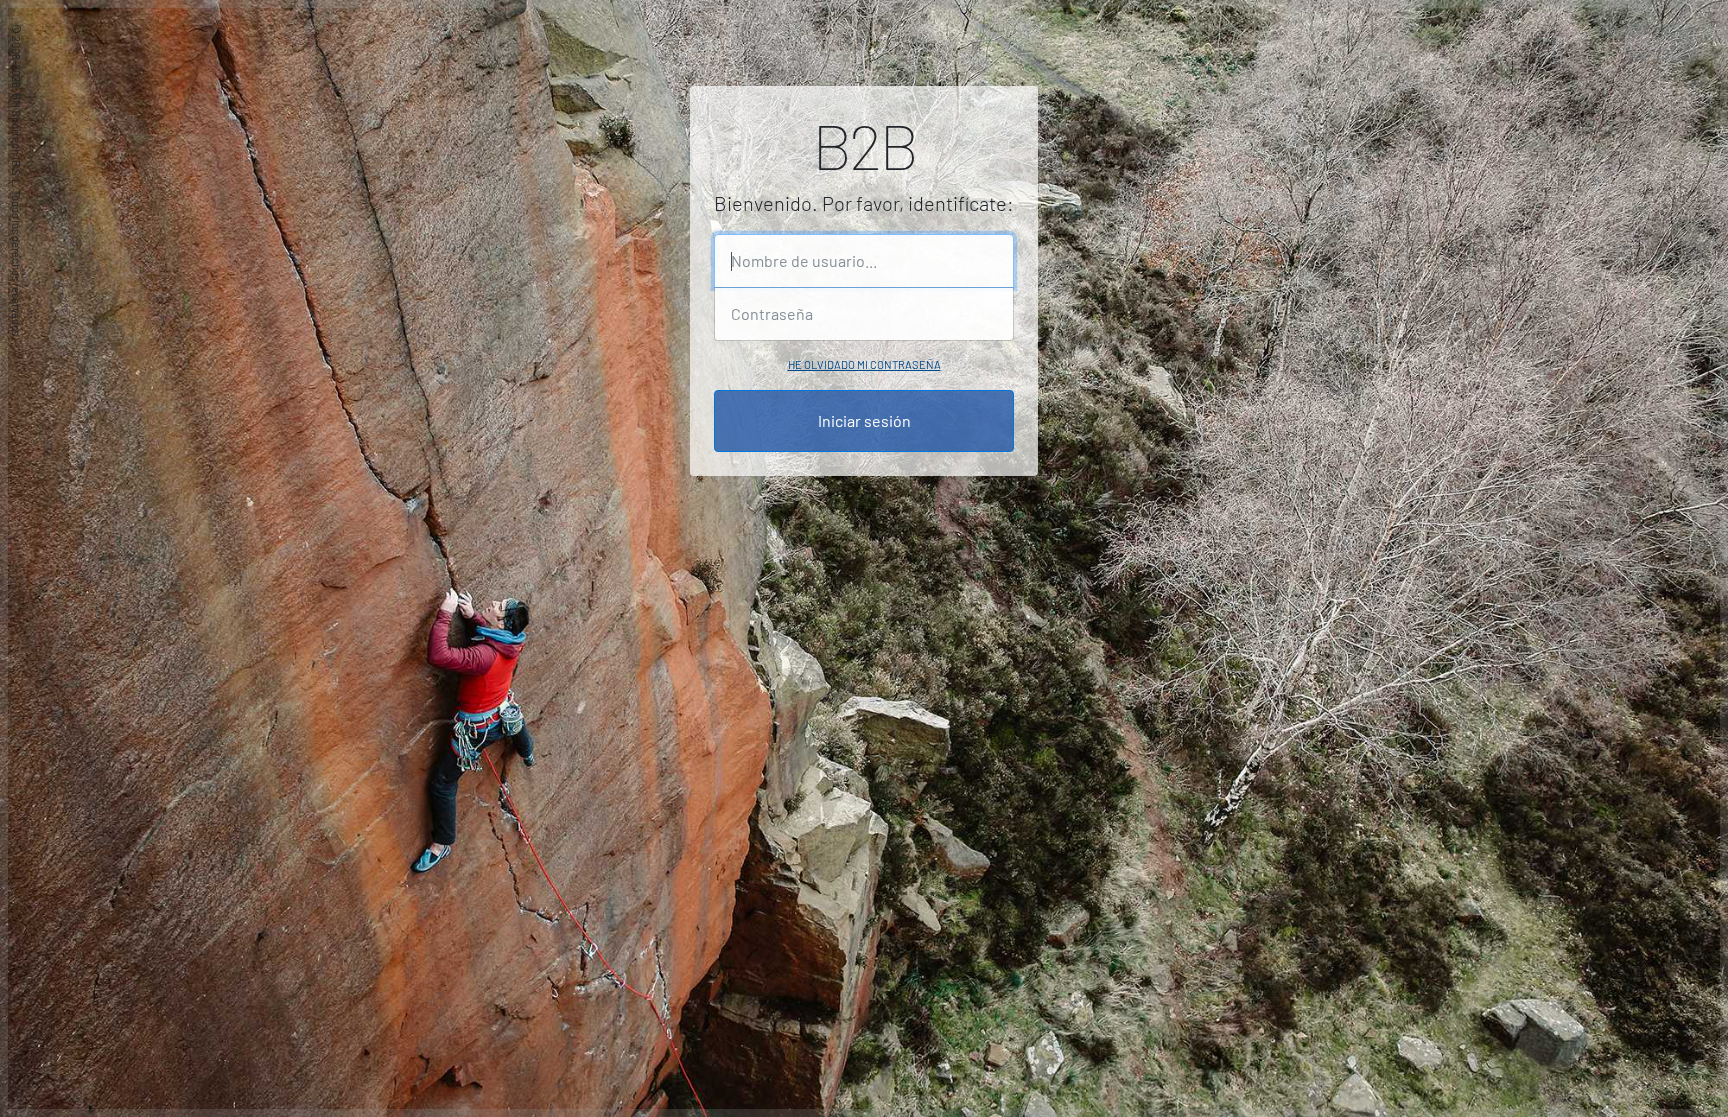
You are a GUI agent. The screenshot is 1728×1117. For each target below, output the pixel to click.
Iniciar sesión (864, 420)
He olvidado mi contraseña (864, 364)
